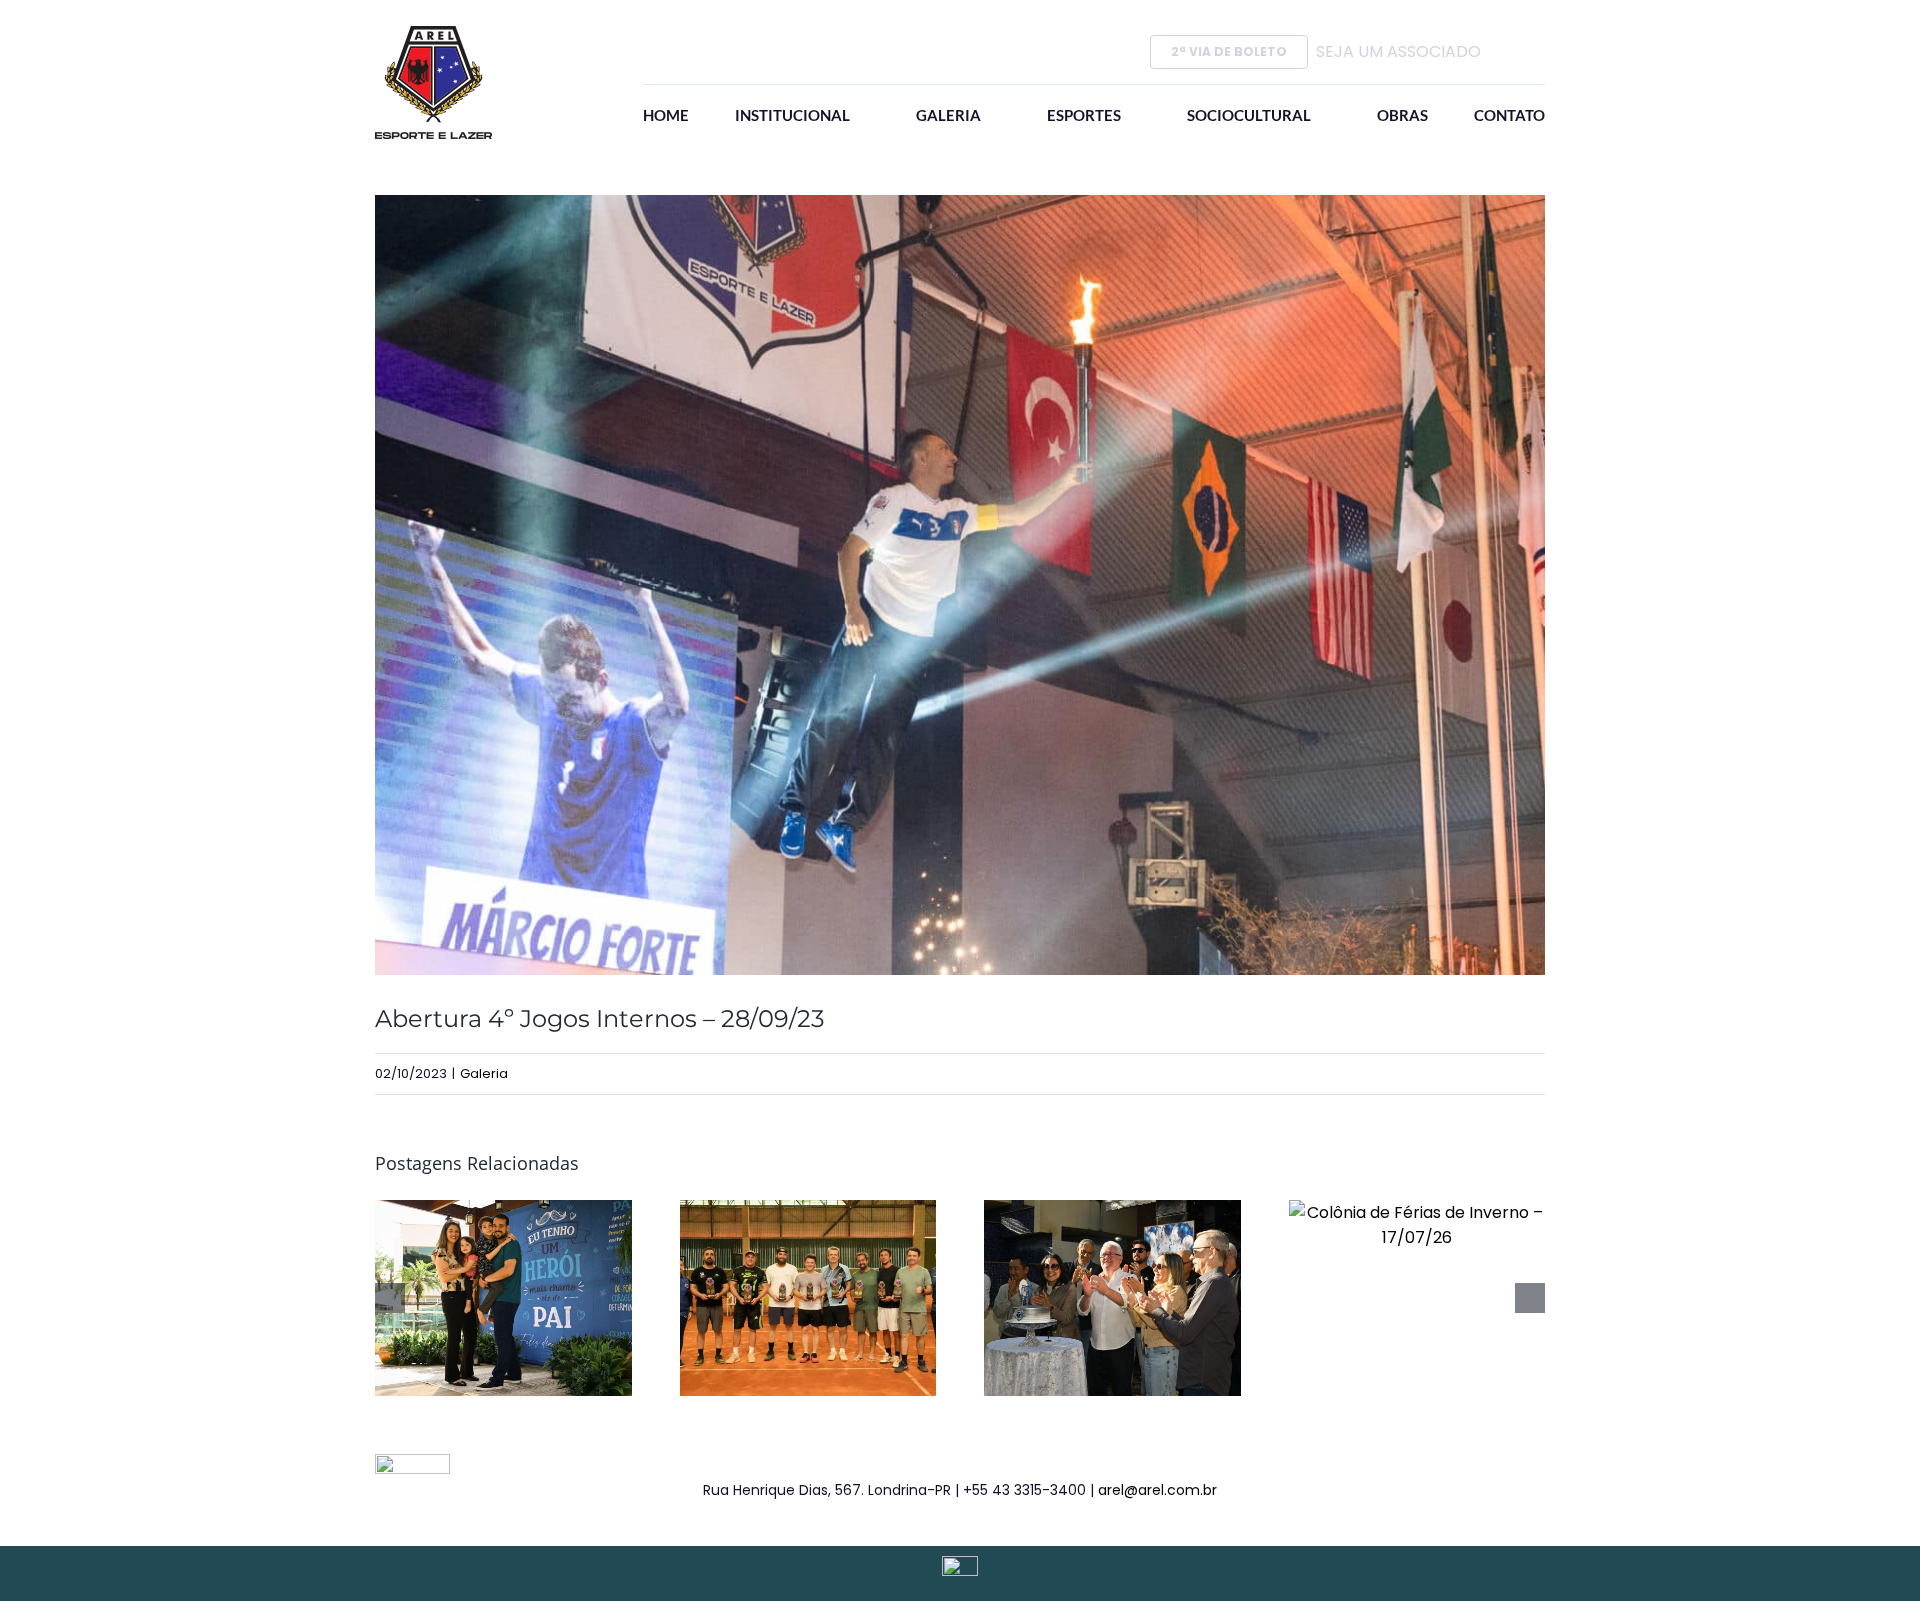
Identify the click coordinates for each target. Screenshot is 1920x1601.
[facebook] (1415, 1490)
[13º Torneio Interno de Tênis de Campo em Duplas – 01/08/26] (808, 1212)
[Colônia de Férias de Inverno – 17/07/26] (1417, 1212)
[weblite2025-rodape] (960, 1563)
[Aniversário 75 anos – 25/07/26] (1112, 1212)
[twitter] (1447, 1490)
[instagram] (1479, 1490)
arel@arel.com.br (1157, 1490)
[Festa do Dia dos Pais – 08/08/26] (503, 1212)
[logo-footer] (412, 1461)
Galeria (484, 1073)
